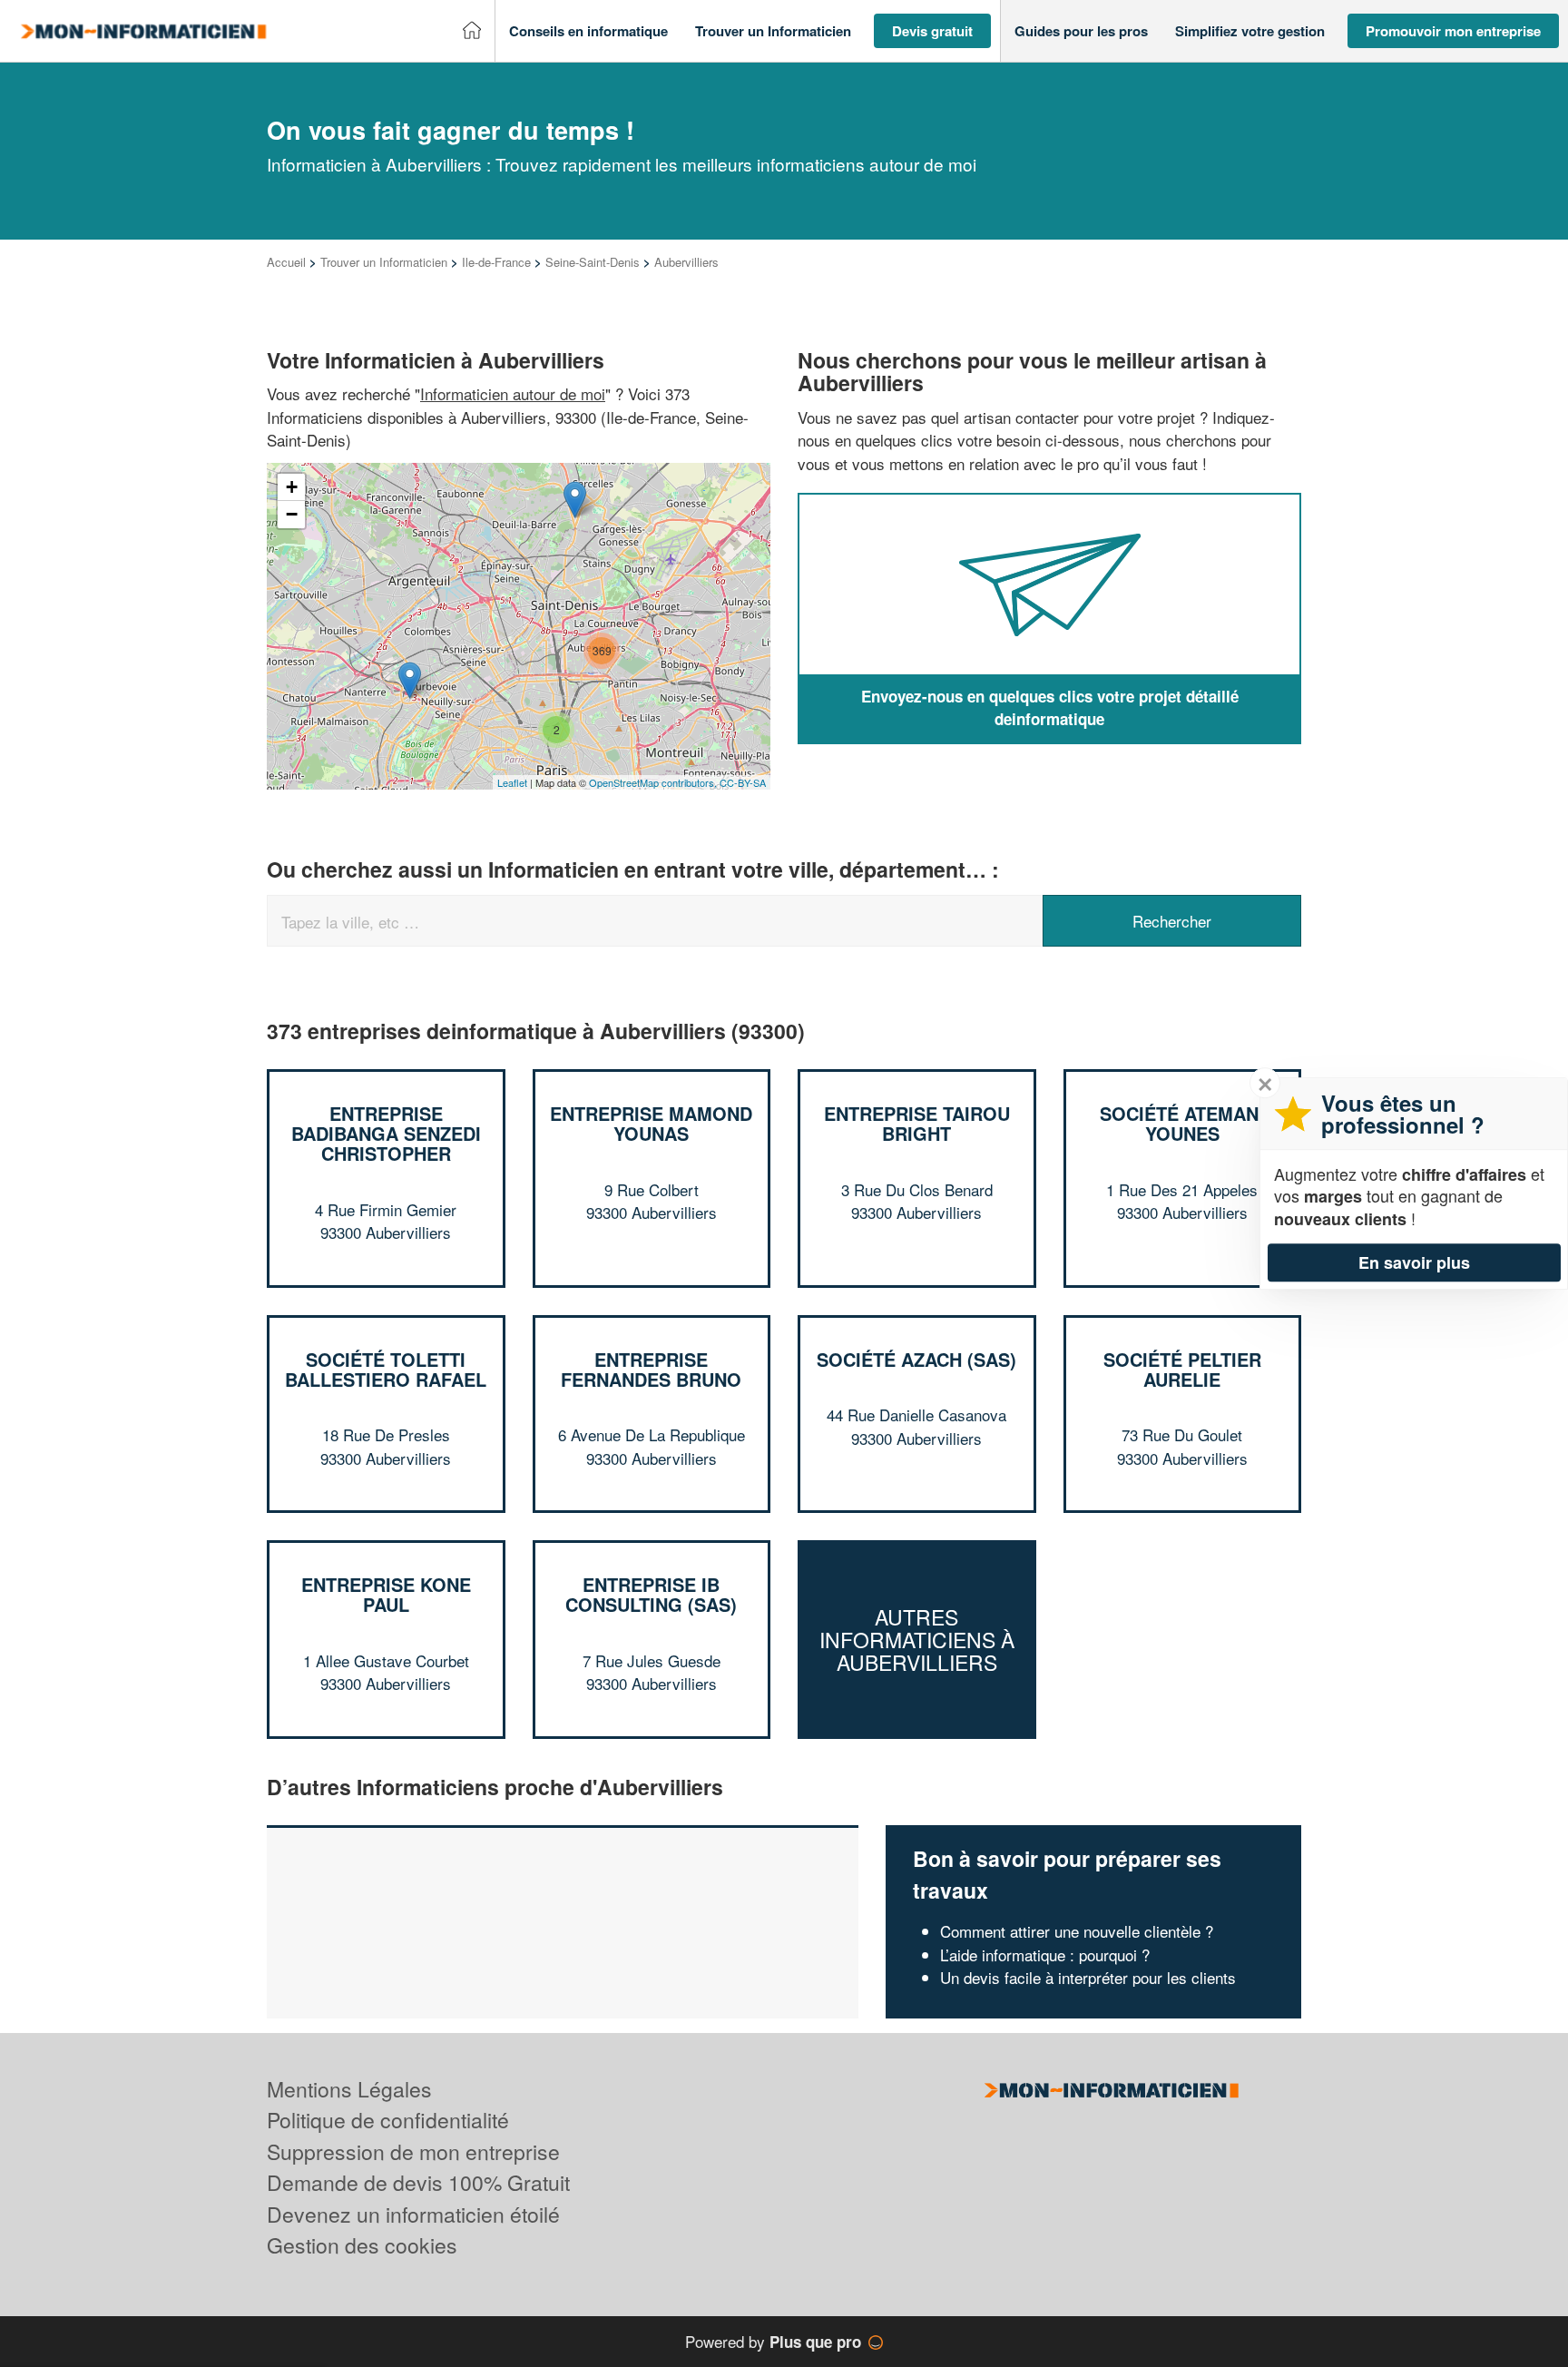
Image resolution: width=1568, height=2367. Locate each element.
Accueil (286, 262)
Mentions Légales (349, 2089)
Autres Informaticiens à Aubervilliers (917, 1640)
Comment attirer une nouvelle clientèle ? (1077, 1931)
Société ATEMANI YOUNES (1182, 1123)
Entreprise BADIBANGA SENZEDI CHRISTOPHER (386, 1133)
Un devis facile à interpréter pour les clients (1088, 1977)
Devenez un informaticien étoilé (413, 2214)
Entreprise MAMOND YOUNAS (651, 1123)
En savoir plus (1414, 1262)
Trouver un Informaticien (384, 262)
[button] (588, 31)
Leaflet (512, 782)
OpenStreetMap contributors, (654, 782)
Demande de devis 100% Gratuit (418, 2182)
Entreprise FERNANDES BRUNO (651, 1369)
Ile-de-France (496, 262)
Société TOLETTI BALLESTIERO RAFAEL (386, 1369)
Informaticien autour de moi (513, 393)
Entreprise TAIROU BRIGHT (917, 1123)
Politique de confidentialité (388, 2120)
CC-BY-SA (743, 782)
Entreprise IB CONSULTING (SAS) (651, 1594)
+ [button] (292, 487)
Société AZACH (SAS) (916, 1359)
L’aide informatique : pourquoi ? (1045, 1954)
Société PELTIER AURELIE (1182, 1369)
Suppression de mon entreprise (413, 2151)
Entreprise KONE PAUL (386, 1594)
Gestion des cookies (362, 2245)
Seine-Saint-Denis (593, 262)
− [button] (292, 514)
